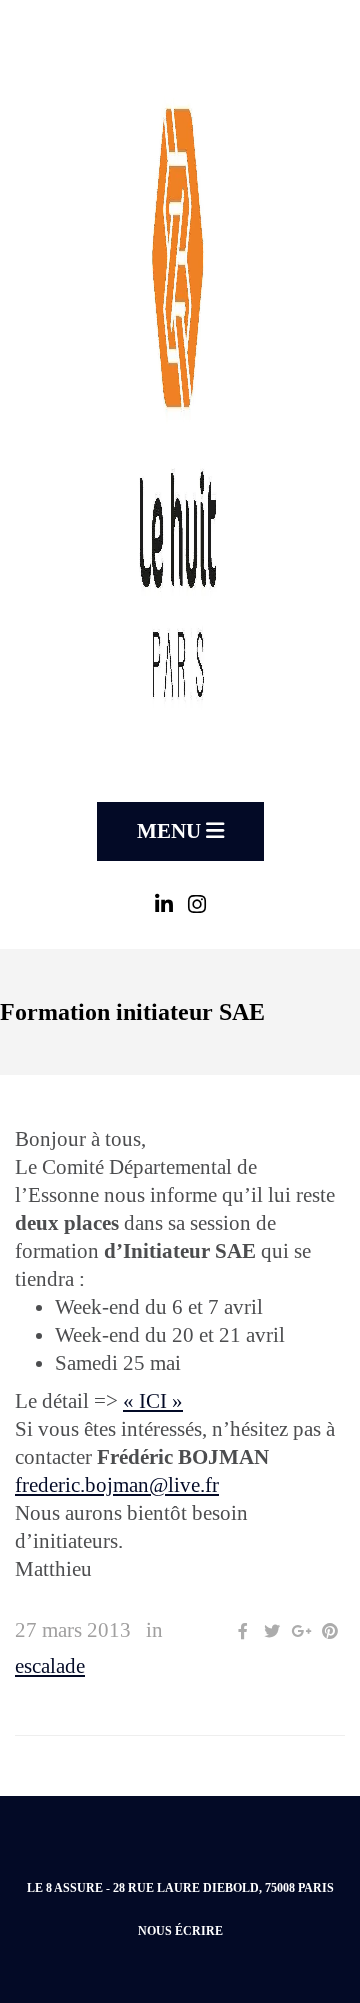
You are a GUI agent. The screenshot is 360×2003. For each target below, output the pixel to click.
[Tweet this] (272, 1632)
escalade (50, 1666)
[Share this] (243, 1632)
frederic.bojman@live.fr (117, 1485)
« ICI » (153, 1401)
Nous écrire (180, 1931)
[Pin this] (330, 1632)
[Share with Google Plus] (301, 1632)
